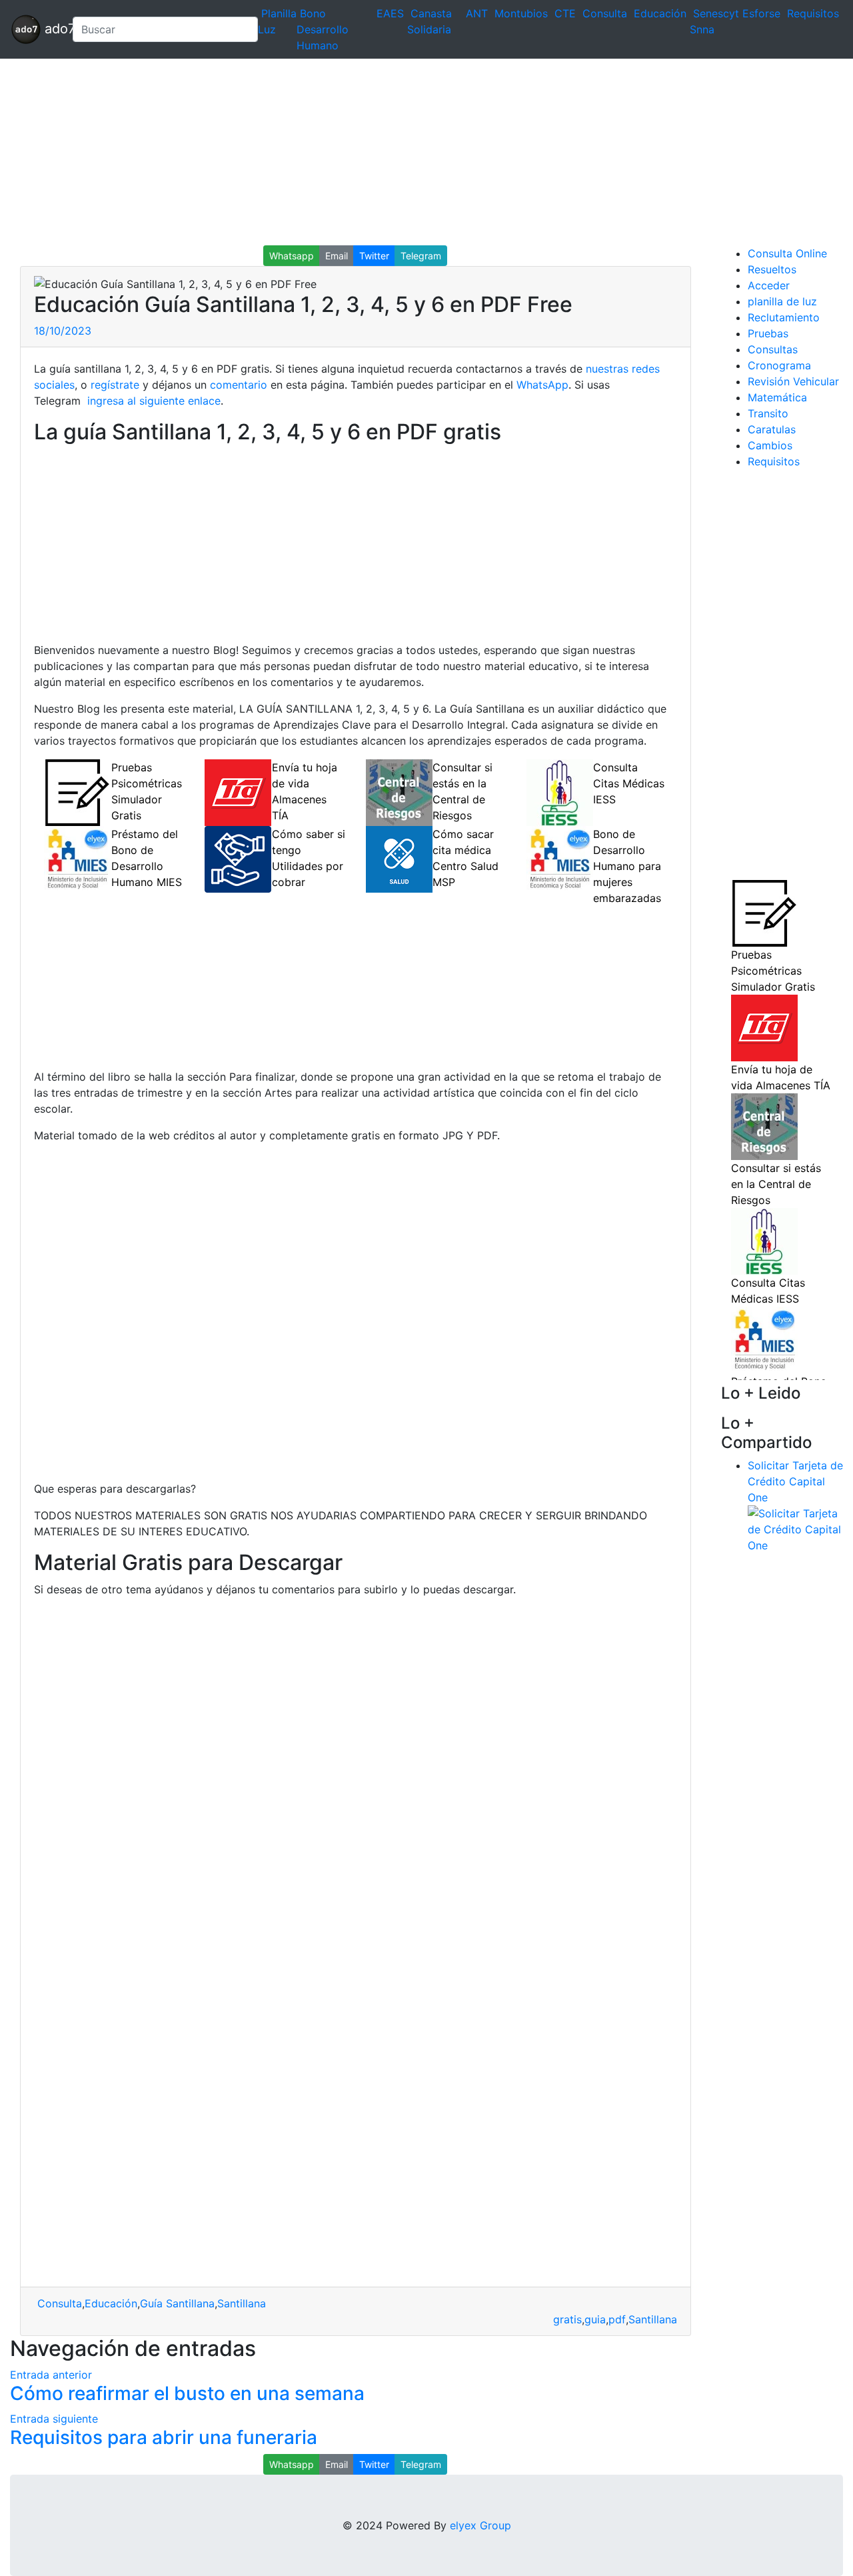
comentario (237, 385)
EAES (390, 13)
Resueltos (772, 269)
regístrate (113, 385)
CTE (565, 13)
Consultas (773, 349)
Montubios (521, 13)
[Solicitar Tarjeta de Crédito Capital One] (795, 1529)
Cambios (770, 445)
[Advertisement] (400, 152)
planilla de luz (782, 301)
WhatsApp (542, 385)
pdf (617, 2319)
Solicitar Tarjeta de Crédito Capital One (795, 1481)
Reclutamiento (784, 317)
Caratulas (772, 429)
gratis (567, 2319)
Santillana (242, 2303)
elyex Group (480, 2525)
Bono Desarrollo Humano (323, 29)
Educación (660, 13)
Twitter (374, 256)
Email (337, 256)
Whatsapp (292, 256)
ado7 (51, 28)
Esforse (761, 13)
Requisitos (813, 13)
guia (595, 2319)
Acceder (769, 285)
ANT (477, 13)
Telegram (421, 256)
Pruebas (768, 333)
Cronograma (779, 365)
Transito (768, 413)
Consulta (605, 13)
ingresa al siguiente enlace (152, 401)
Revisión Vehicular (793, 381)
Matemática (777, 397)
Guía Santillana (177, 2303)
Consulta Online (787, 253)
